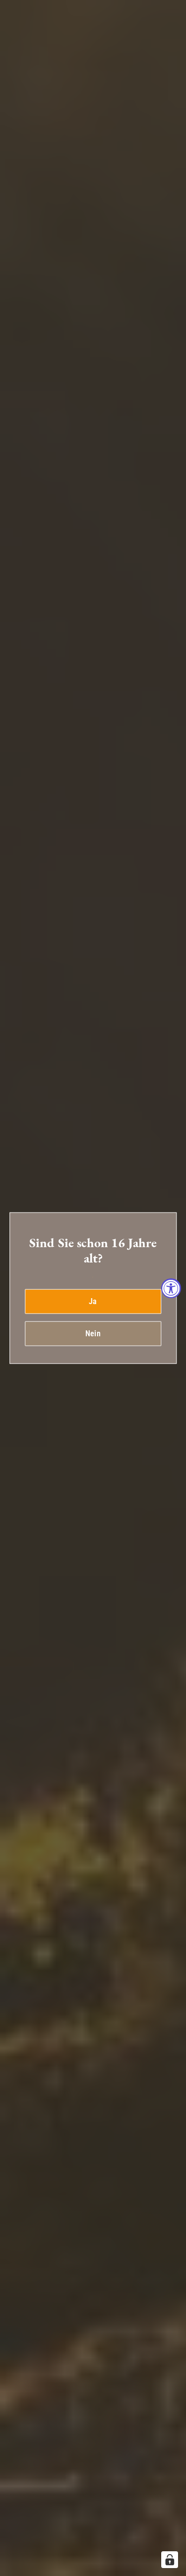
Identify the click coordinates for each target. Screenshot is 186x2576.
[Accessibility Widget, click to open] (171, 1288)
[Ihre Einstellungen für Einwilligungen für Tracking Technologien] (170, 2560)
